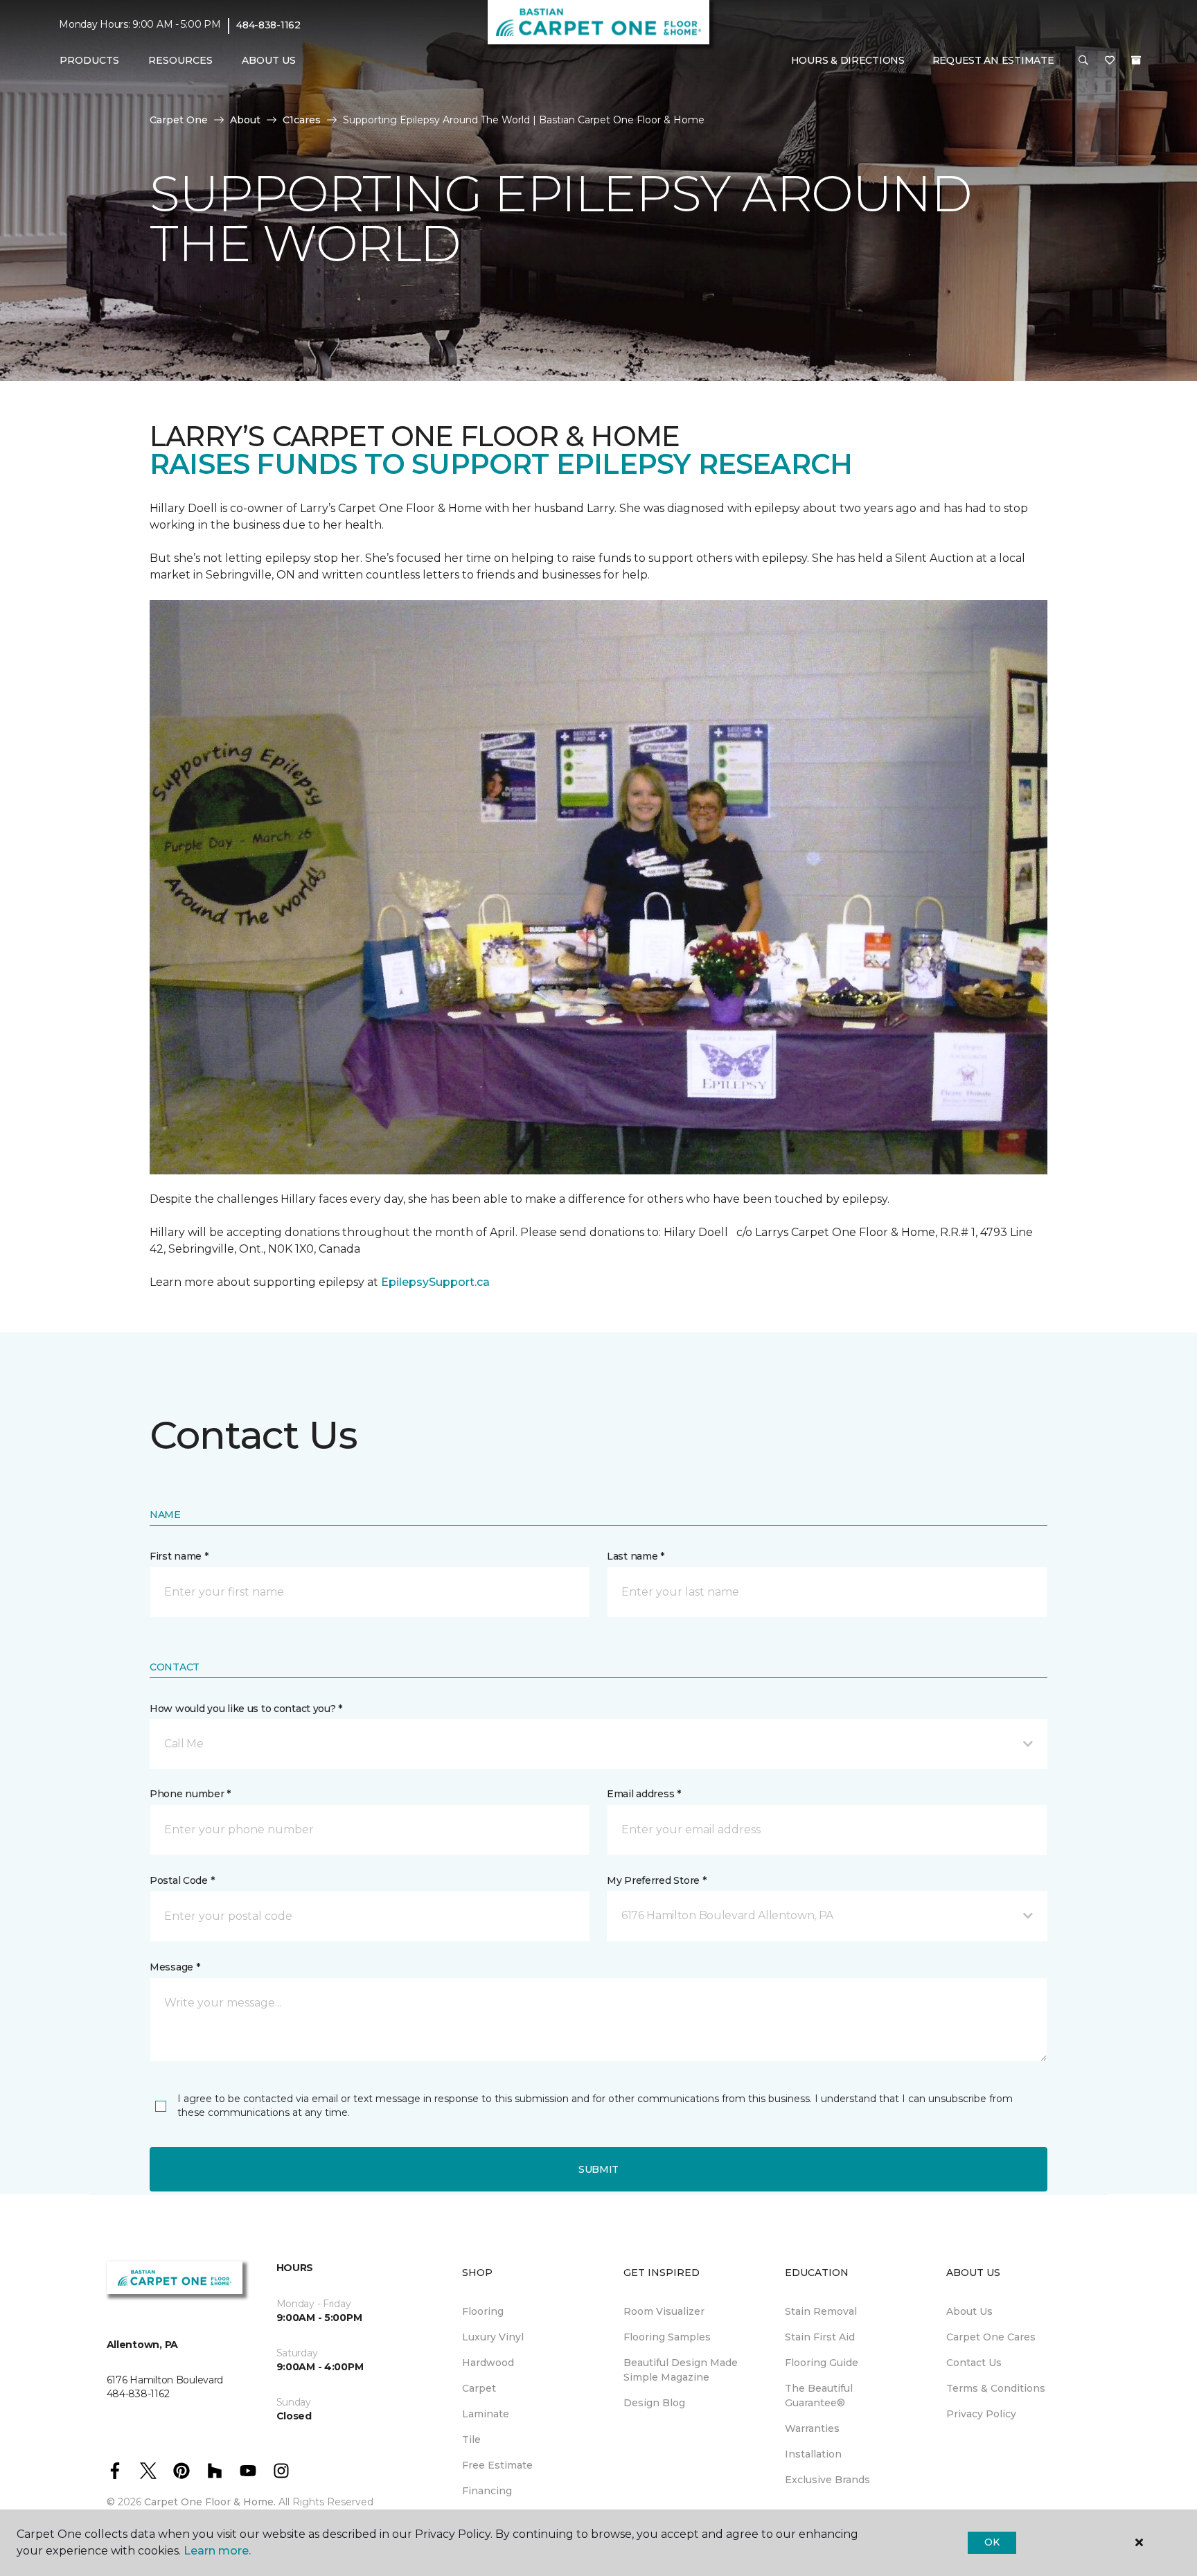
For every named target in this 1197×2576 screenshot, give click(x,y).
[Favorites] (1110, 61)
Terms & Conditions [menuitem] (996, 2388)
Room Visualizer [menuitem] (664, 2311)
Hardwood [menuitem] (488, 2363)
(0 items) (1136, 60)
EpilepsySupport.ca (435, 1282)
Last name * (636, 1556)
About (245, 120)
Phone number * (190, 1794)
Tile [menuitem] (471, 2440)
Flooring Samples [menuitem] (667, 2337)
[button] (1083, 61)
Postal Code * (182, 1880)
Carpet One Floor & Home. (210, 2502)
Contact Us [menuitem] (974, 2363)
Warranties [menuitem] (812, 2428)
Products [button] (89, 60)
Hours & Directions (848, 60)
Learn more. (217, 2551)
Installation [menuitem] (813, 2454)
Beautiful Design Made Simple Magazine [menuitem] (681, 2370)
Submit (598, 2169)
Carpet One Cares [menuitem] (991, 2337)
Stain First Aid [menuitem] (820, 2337)
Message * (175, 1967)
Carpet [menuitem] (479, 2388)
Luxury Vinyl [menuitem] (493, 2337)
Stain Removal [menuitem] (821, 2311)
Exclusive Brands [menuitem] (827, 2480)
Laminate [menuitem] (486, 2414)
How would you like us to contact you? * (246, 1709)
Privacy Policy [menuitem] (981, 2414)
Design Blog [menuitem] (654, 2403)
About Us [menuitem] (969, 2311)
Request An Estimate (993, 60)
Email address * (644, 1794)
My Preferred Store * (656, 1880)
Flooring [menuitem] (483, 2311)
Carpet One (179, 120)
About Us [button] (269, 60)
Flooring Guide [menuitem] (822, 2363)
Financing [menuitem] (487, 2491)
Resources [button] (180, 60)
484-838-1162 (268, 25)
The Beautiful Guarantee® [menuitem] (819, 2396)
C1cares (302, 120)
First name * (179, 1556)
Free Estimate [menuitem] (497, 2465)
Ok (992, 2542)
